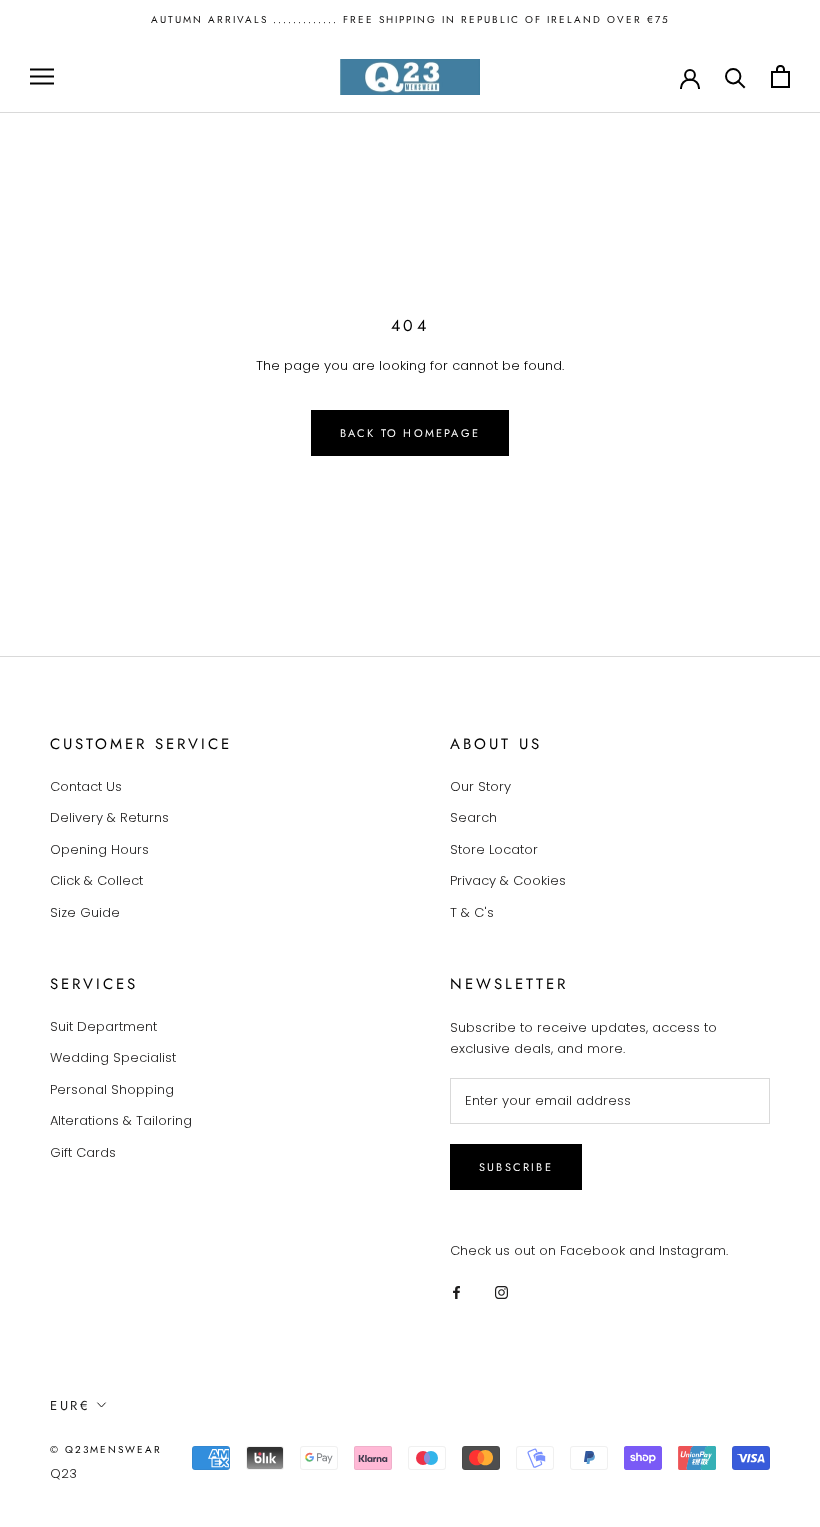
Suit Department (103, 1026)
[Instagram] (501, 1291)
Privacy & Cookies (508, 880)
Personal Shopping (112, 1089)
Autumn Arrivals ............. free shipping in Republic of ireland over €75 (410, 19)
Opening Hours (99, 849)
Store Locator (494, 849)
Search (473, 817)
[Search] (735, 76)
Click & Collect (96, 880)
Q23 (63, 1473)
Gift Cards (83, 1152)
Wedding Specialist (113, 1057)
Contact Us (86, 786)
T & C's (472, 912)
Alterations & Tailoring (121, 1120)
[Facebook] (456, 1291)
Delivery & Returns (109, 817)
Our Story (480, 786)
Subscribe (516, 1167)
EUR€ (70, 1405)
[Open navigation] (42, 76)
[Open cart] (780, 76)
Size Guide (85, 912)
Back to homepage (410, 433)
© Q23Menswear (106, 1449)
